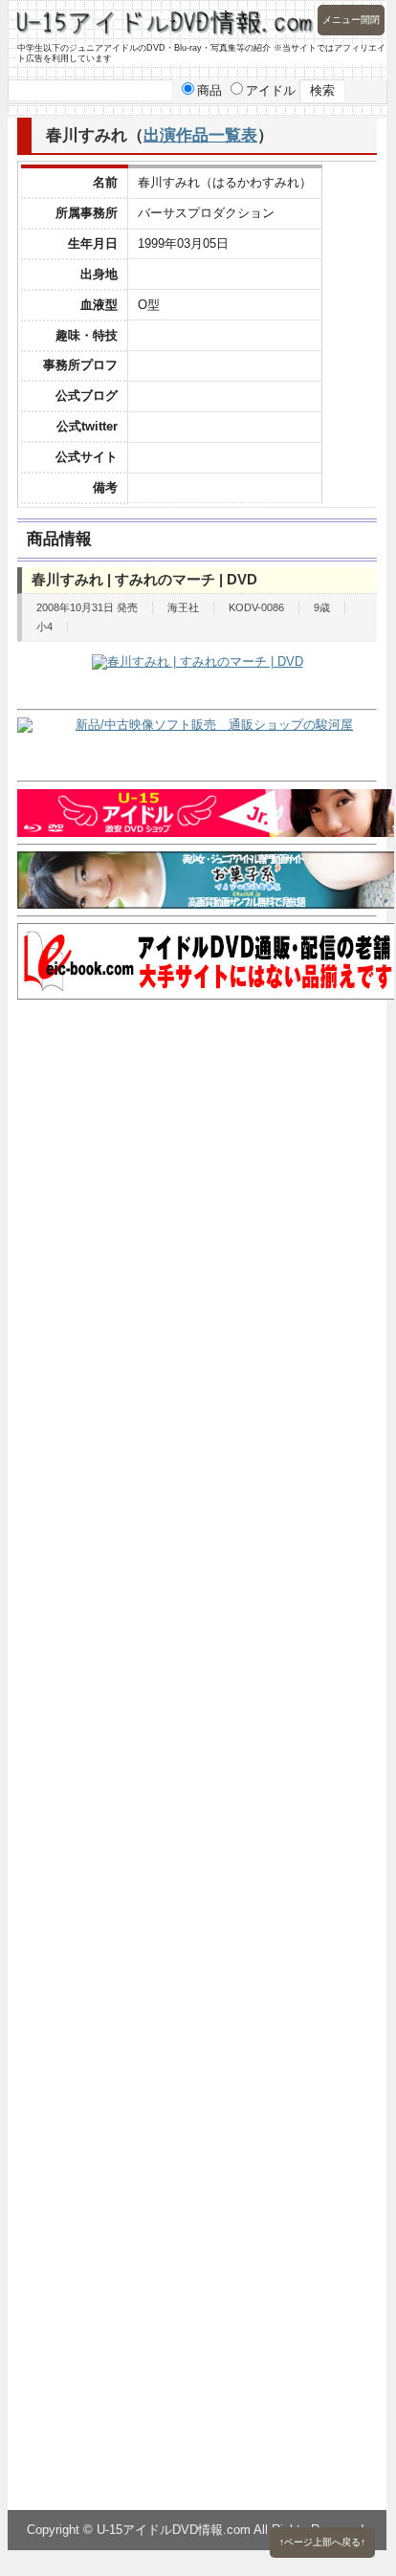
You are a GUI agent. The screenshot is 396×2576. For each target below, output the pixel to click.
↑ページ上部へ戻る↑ (322, 2542)
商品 (209, 90)
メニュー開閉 (351, 20)
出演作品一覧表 (200, 135)
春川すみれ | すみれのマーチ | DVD (144, 579)
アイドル (271, 90)
